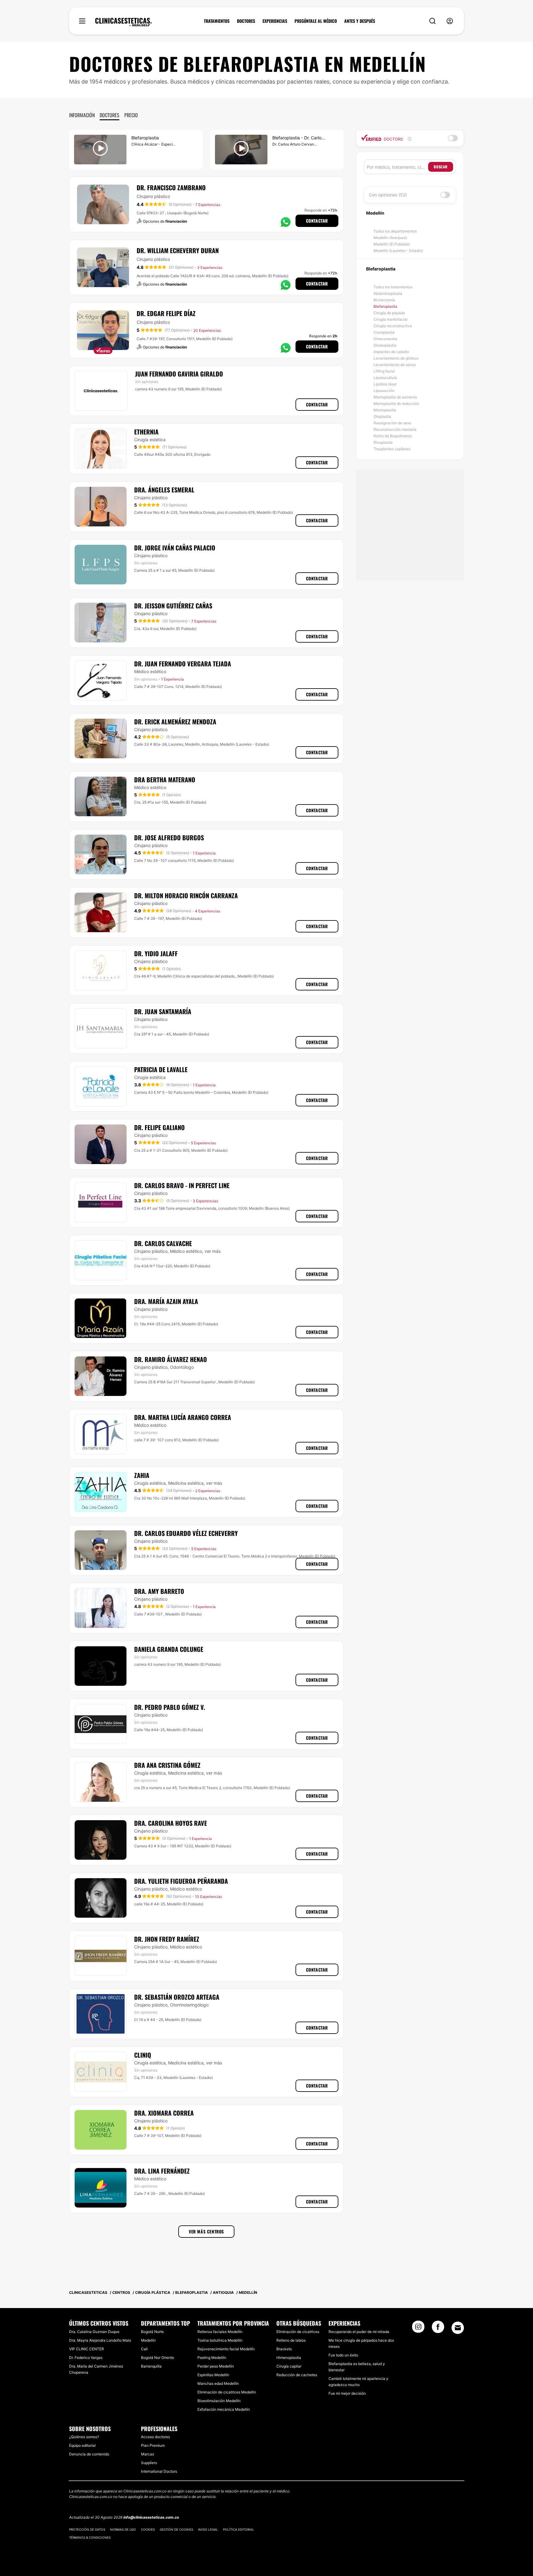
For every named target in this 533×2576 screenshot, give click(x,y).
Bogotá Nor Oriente (157, 2358)
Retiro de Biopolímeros (393, 436)
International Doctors (159, 2471)
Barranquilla (151, 2366)
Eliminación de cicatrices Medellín (227, 2392)
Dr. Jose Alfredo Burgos (169, 837)
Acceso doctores (155, 2437)
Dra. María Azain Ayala (166, 1301)
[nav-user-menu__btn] (450, 21)
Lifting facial (384, 371)
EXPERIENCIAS (275, 21)
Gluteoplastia (385, 345)
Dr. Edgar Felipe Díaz (166, 313)
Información (82, 115)
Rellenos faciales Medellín (220, 2332)
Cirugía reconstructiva (393, 326)
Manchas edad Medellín (218, 2383)
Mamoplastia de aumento (395, 397)
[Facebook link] (438, 2329)
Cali (144, 2349)
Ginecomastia (385, 339)
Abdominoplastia (388, 293)
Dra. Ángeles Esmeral (164, 490)
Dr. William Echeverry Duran (178, 250)
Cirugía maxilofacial (390, 319)
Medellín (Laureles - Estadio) (398, 251)
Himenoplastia (289, 2358)
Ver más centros (206, 2231)
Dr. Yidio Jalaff (156, 953)
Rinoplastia (383, 442)
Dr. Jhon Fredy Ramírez (167, 1939)
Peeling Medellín (212, 2358)
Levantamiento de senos (395, 365)
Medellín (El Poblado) (392, 244)
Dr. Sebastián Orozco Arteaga (177, 1997)
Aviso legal (208, 2529)
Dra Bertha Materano (165, 780)
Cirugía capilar (289, 2366)
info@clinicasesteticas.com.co (151, 2517)
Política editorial (239, 2529)
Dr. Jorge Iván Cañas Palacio (175, 548)
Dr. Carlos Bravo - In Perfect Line (182, 1185)
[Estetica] (124, 22)
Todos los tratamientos (393, 287)
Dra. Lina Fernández (162, 2171)
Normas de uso (123, 2529)
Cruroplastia (384, 332)
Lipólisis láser (385, 384)
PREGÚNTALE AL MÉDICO (316, 21)
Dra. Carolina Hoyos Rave (171, 1823)
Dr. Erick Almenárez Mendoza (175, 722)
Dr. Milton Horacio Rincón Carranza (186, 895)
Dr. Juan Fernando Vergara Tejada (183, 664)
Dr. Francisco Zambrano (171, 187)
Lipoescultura (385, 378)
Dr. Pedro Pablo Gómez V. (170, 1707)
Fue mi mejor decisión (347, 2393)
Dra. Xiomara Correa (164, 2113)
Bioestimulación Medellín (219, 2401)
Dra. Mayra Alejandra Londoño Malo (100, 2340)
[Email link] (458, 2328)
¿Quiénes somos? (84, 2437)
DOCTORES (246, 21)
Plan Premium (153, 2445)
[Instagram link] (418, 2329)
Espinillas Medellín (213, 2375)
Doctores (109, 115)
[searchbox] (397, 167)
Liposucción (384, 391)
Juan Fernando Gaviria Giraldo (179, 374)
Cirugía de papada (389, 313)
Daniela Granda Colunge (169, 1649)
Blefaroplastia (385, 306)
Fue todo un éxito (343, 2355)
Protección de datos (87, 2529)
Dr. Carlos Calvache (163, 1243)
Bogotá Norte (152, 2332)
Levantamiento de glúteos (396, 358)
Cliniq (143, 2055)
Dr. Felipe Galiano (159, 1127)
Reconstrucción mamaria (395, 429)
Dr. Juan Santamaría (163, 1011)
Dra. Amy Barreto (159, 1591)
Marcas (147, 2454)
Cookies (148, 2529)
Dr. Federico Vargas (86, 2358)
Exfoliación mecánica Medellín (224, 2409)
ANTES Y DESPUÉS (360, 21)
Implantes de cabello (391, 352)
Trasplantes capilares (392, 449)
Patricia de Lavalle (161, 1069)
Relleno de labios (291, 2340)
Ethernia (146, 432)
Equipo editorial (82, 2445)
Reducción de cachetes (297, 2375)
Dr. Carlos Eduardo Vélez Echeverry (186, 1533)
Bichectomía (384, 300)
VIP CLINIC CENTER (87, 2349)
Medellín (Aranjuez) (390, 238)
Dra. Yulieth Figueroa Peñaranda (181, 1881)
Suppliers (149, 2463)
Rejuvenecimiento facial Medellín (226, 2349)
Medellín (148, 2340)
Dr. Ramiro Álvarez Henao (171, 1359)
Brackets (284, 2349)
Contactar (317, 221)
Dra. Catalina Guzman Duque (94, 2332)
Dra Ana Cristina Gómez (167, 1765)
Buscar (441, 167)
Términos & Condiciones (90, 2537)
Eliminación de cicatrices (298, 2332)
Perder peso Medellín (216, 2366)
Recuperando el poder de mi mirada (359, 2332)
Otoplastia (382, 416)
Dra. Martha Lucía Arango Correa (183, 1417)
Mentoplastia (385, 410)
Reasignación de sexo (392, 423)
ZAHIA (142, 1475)
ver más (213, 1251)
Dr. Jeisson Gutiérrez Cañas (173, 606)
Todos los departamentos (395, 231)
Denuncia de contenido (89, 2454)
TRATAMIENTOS (217, 21)
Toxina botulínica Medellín (220, 2340)
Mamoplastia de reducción (396, 403)
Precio (131, 115)
